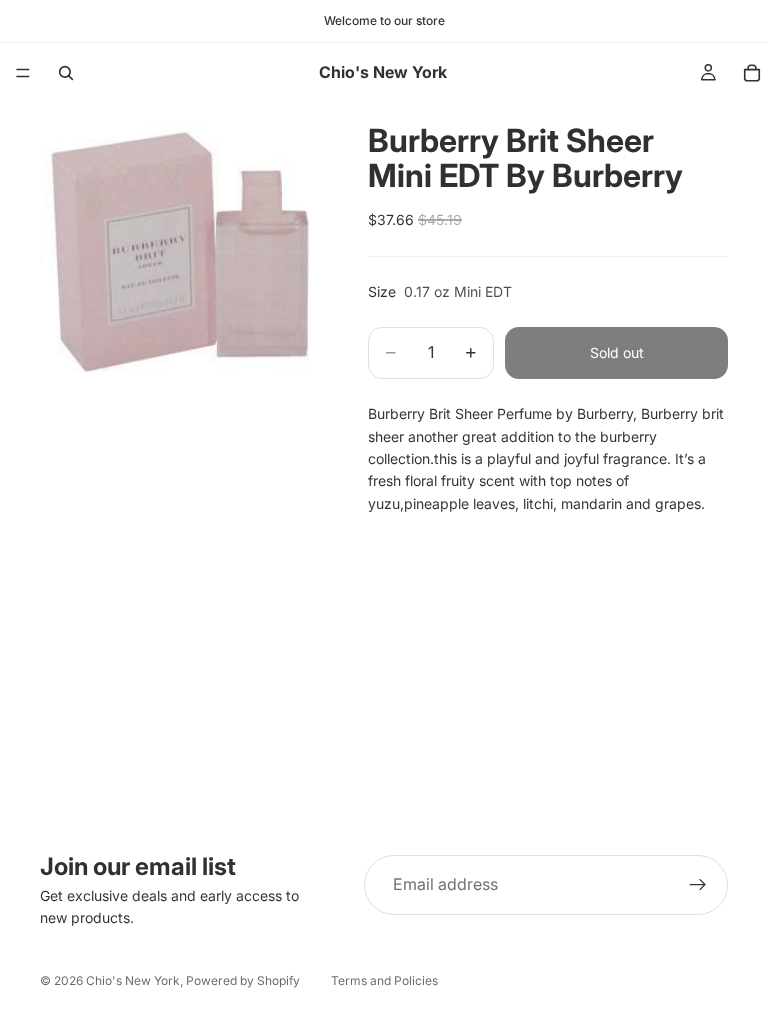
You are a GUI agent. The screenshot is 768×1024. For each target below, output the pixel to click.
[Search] (66, 73)
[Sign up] (698, 885)
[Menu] (23, 73)
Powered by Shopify (243, 980)
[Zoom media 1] (180, 243)
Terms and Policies (384, 980)
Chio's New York (133, 980)
